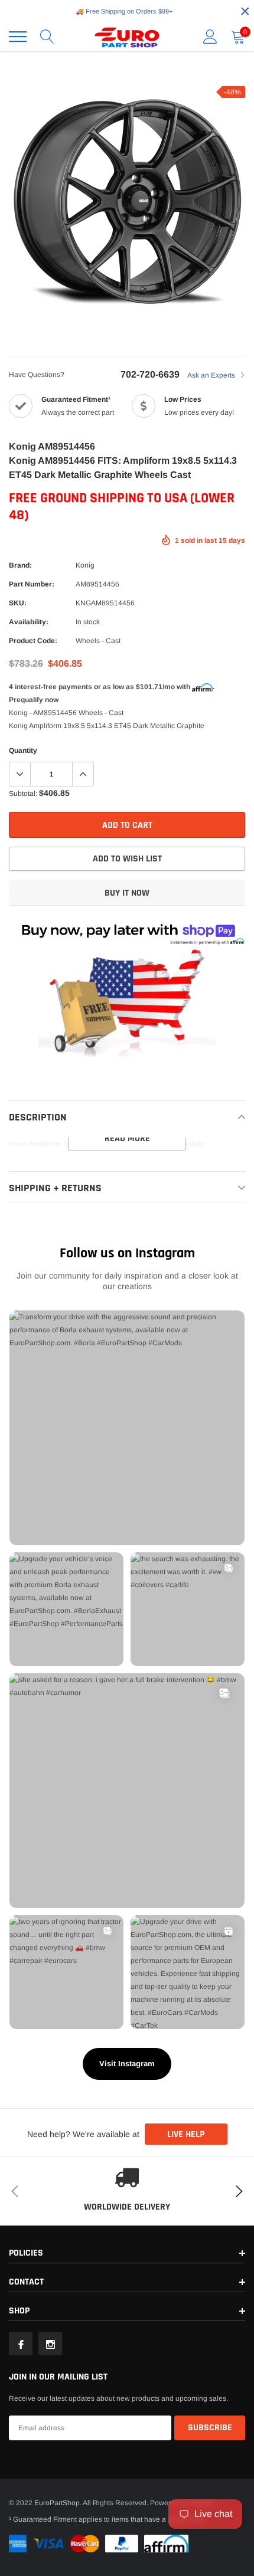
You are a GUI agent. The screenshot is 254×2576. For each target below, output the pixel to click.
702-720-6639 (150, 374)
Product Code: (33, 641)
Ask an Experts (212, 375)
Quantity (23, 750)
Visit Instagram (127, 2064)
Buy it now (127, 893)
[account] (210, 37)
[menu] (18, 37)
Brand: (20, 565)
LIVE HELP (186, 2134)
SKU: (18, 603)
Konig (85, 565)
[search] (47, 37)
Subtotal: (23, 794)
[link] (21, 2344)
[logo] (127, 37)
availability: (29, 622)
